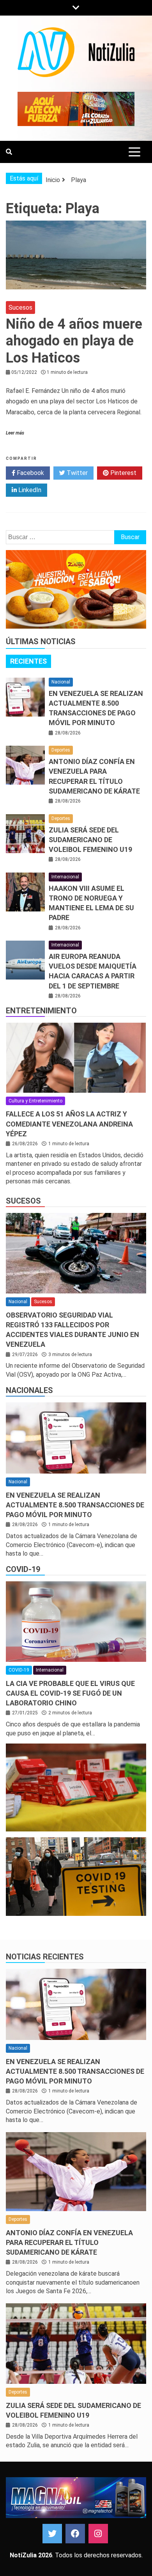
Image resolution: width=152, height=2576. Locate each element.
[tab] (28, 661)
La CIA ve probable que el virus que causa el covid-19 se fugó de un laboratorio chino (70, 1693)
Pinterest (123, 473)
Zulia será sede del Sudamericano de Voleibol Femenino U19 (90, 840)
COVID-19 (23, 1569)
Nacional (61, 682)
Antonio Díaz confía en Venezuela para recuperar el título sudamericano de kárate (69, 2242)
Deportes (61, 750)
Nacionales (29, 1390)
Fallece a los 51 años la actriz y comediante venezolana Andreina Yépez (69, 1124)
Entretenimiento (41, 1011)
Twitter (76, 473)
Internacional (65, 877)
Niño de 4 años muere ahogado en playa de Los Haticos (74, 341)
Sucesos (20, 308)
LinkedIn (29, 490)
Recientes (28, 661)
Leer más (15, 433)
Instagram (98, 2534)
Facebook (30, 473)
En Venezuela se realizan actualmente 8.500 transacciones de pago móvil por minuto (75, 1505)
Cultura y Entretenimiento (35, 1101)
